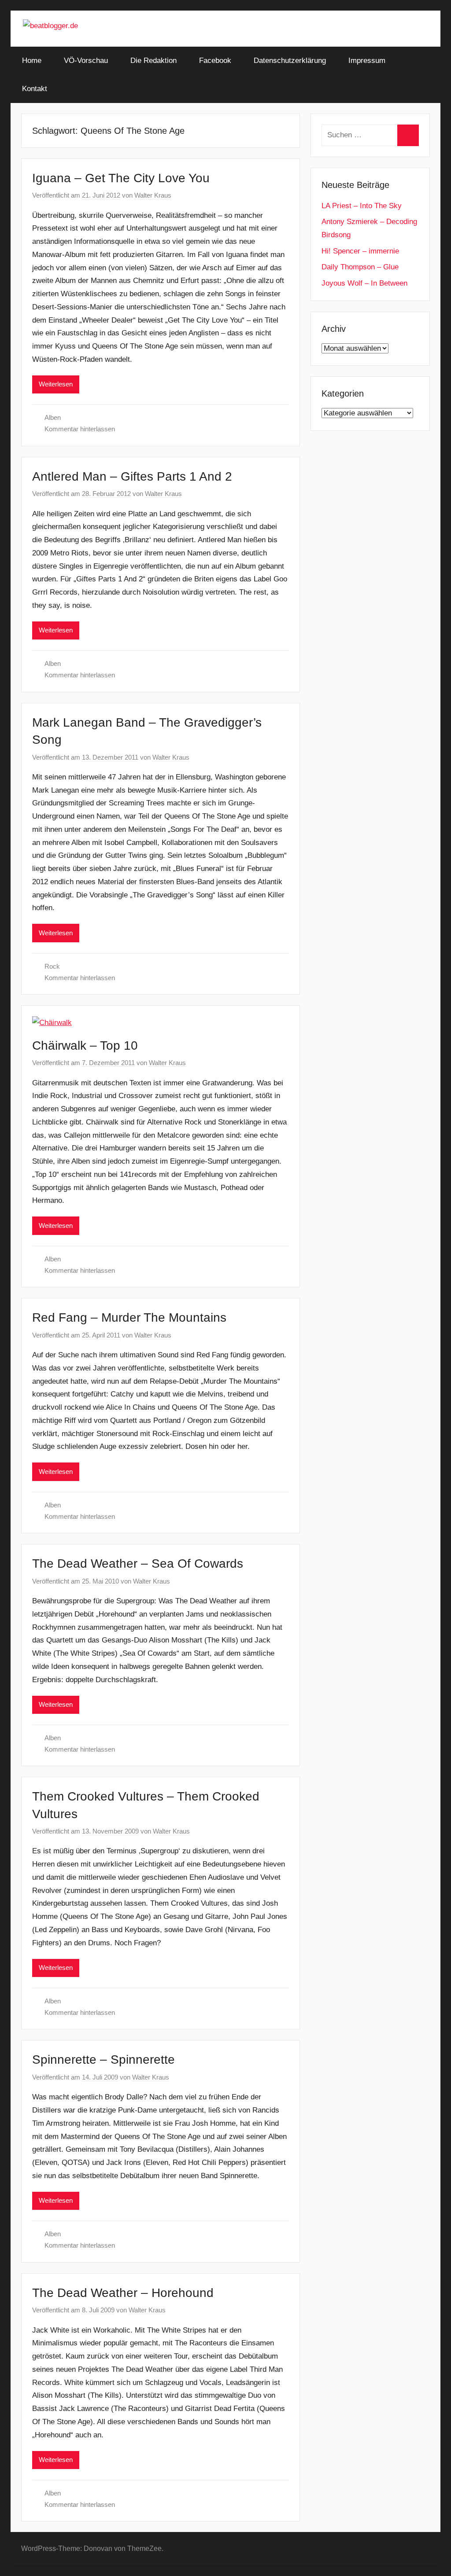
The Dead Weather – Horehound (123, 2293)
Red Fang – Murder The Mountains (129, 1317)
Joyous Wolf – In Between (364, 283)
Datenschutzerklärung (290, 61)
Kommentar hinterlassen (80, 429)
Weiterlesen (56, 384)
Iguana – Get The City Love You (121, 178)
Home (32, 61)
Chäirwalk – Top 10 (85, 1045)
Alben (53, 417)
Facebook (215, 61)
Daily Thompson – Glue (360, 267)
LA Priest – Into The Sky (362, 206)
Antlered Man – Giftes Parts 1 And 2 (132, 476)
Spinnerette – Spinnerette (104, 2060)
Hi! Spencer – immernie (360, 251)
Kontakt (35, 89)
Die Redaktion (153, 61)
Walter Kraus (153, 195)
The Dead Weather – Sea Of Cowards (138, 1564)
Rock (52, 966)
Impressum (367, 61)
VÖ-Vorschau (86, 61)
